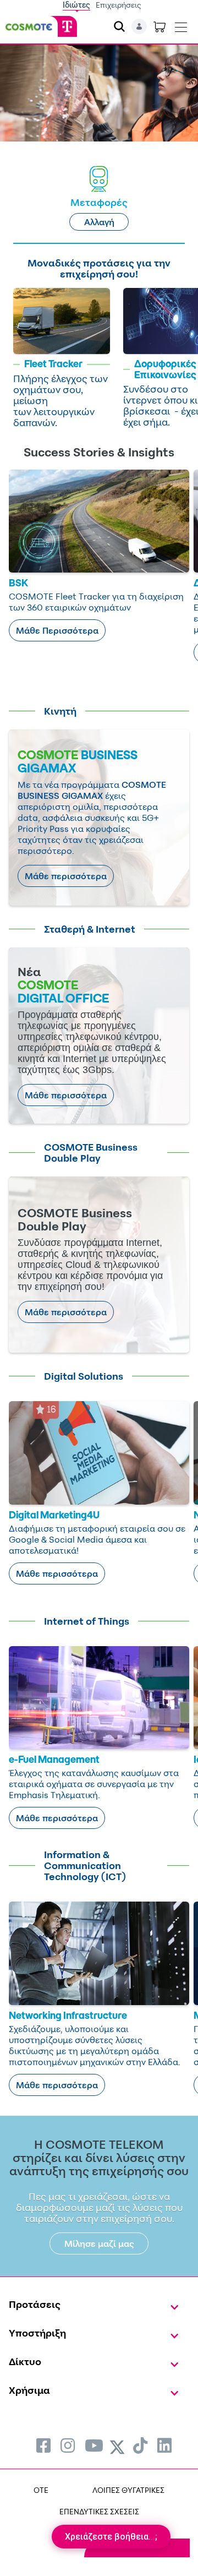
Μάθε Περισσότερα (57, 630)
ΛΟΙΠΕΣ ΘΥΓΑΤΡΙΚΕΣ (128, 2490)
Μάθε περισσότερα (66, 876)
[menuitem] (43, 2445)
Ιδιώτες (76, 5)
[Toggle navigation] (181, 25)
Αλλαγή (99, 222)
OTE (41, 2490)
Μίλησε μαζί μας (99, 2243)
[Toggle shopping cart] (159, 26)
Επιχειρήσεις (119, 5)
